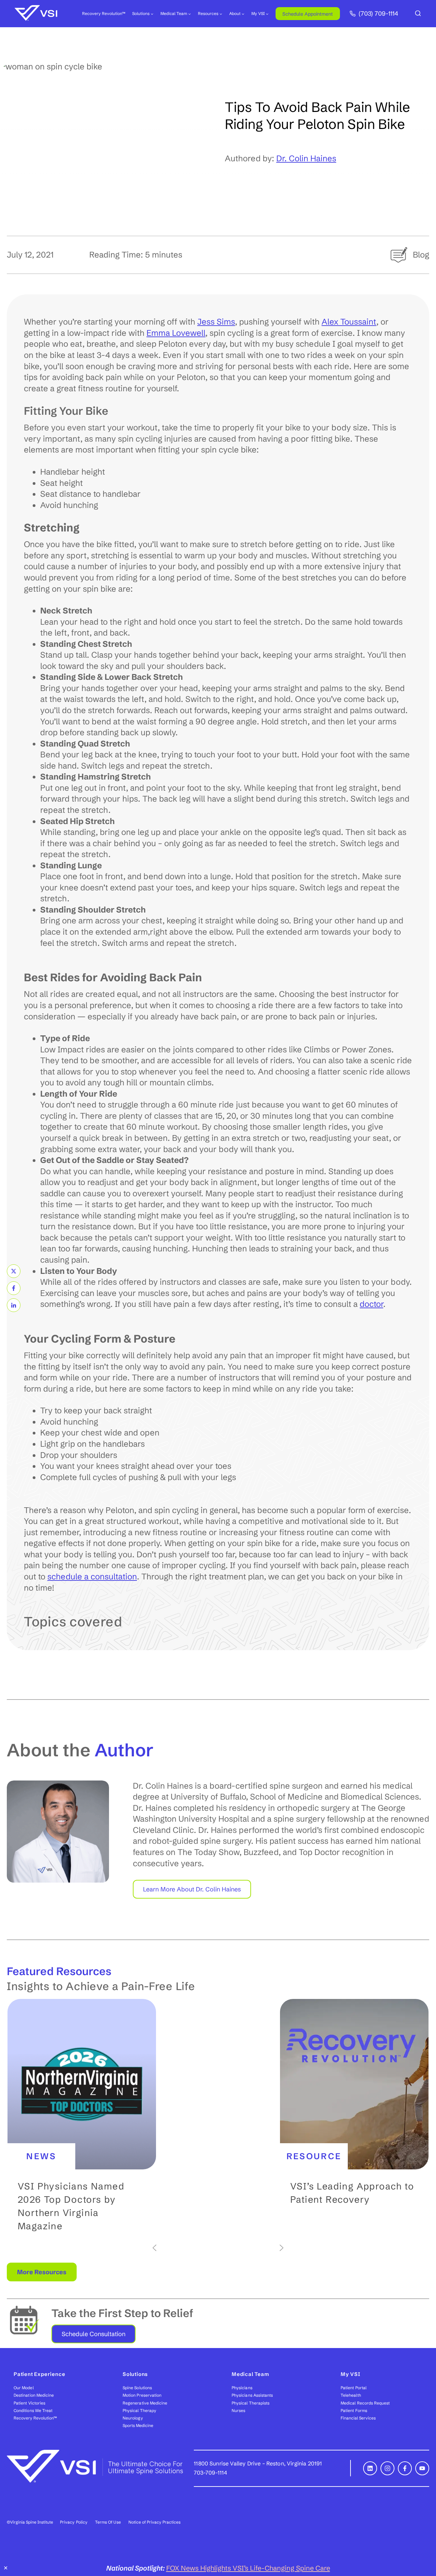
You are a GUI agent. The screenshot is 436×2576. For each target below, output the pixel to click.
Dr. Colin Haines (306, 158)
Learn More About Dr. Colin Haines (192, 1889)
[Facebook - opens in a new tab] (405, 2468)
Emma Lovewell (176, 333)
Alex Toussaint (349, 322)
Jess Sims (216, 322)
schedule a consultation (92, 1577)
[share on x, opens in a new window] (14, 1271)
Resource (314, 2156)
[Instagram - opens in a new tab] (387, 2468)
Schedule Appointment (308, 14)
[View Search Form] (418, 14)
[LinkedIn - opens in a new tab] (370, 2468)
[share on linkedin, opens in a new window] (14, 1305)
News (41, 2156)
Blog (421, 255)
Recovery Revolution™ (104, 13)
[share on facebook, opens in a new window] (14, 1288)
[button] (82, 2121)
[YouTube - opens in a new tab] (422, 2468)
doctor (371, 1304)
